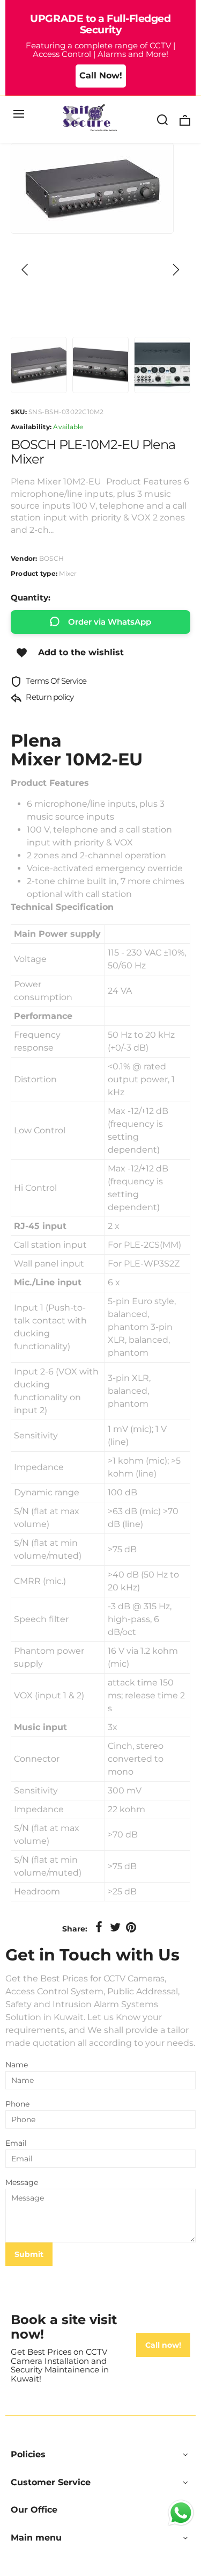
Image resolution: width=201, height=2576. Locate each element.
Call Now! (101, 75)
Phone (17, 2104)
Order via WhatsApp (110, 622)
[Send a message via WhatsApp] (181, 2513)
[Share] (99, 1928)
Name (17, 2065)
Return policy (49, 697)
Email (16, 2143)
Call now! (163, 2345)
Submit (29, 2254)
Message (22, 2182)
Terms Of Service (55, 681)
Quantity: (31, 598)
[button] (25, 270)
